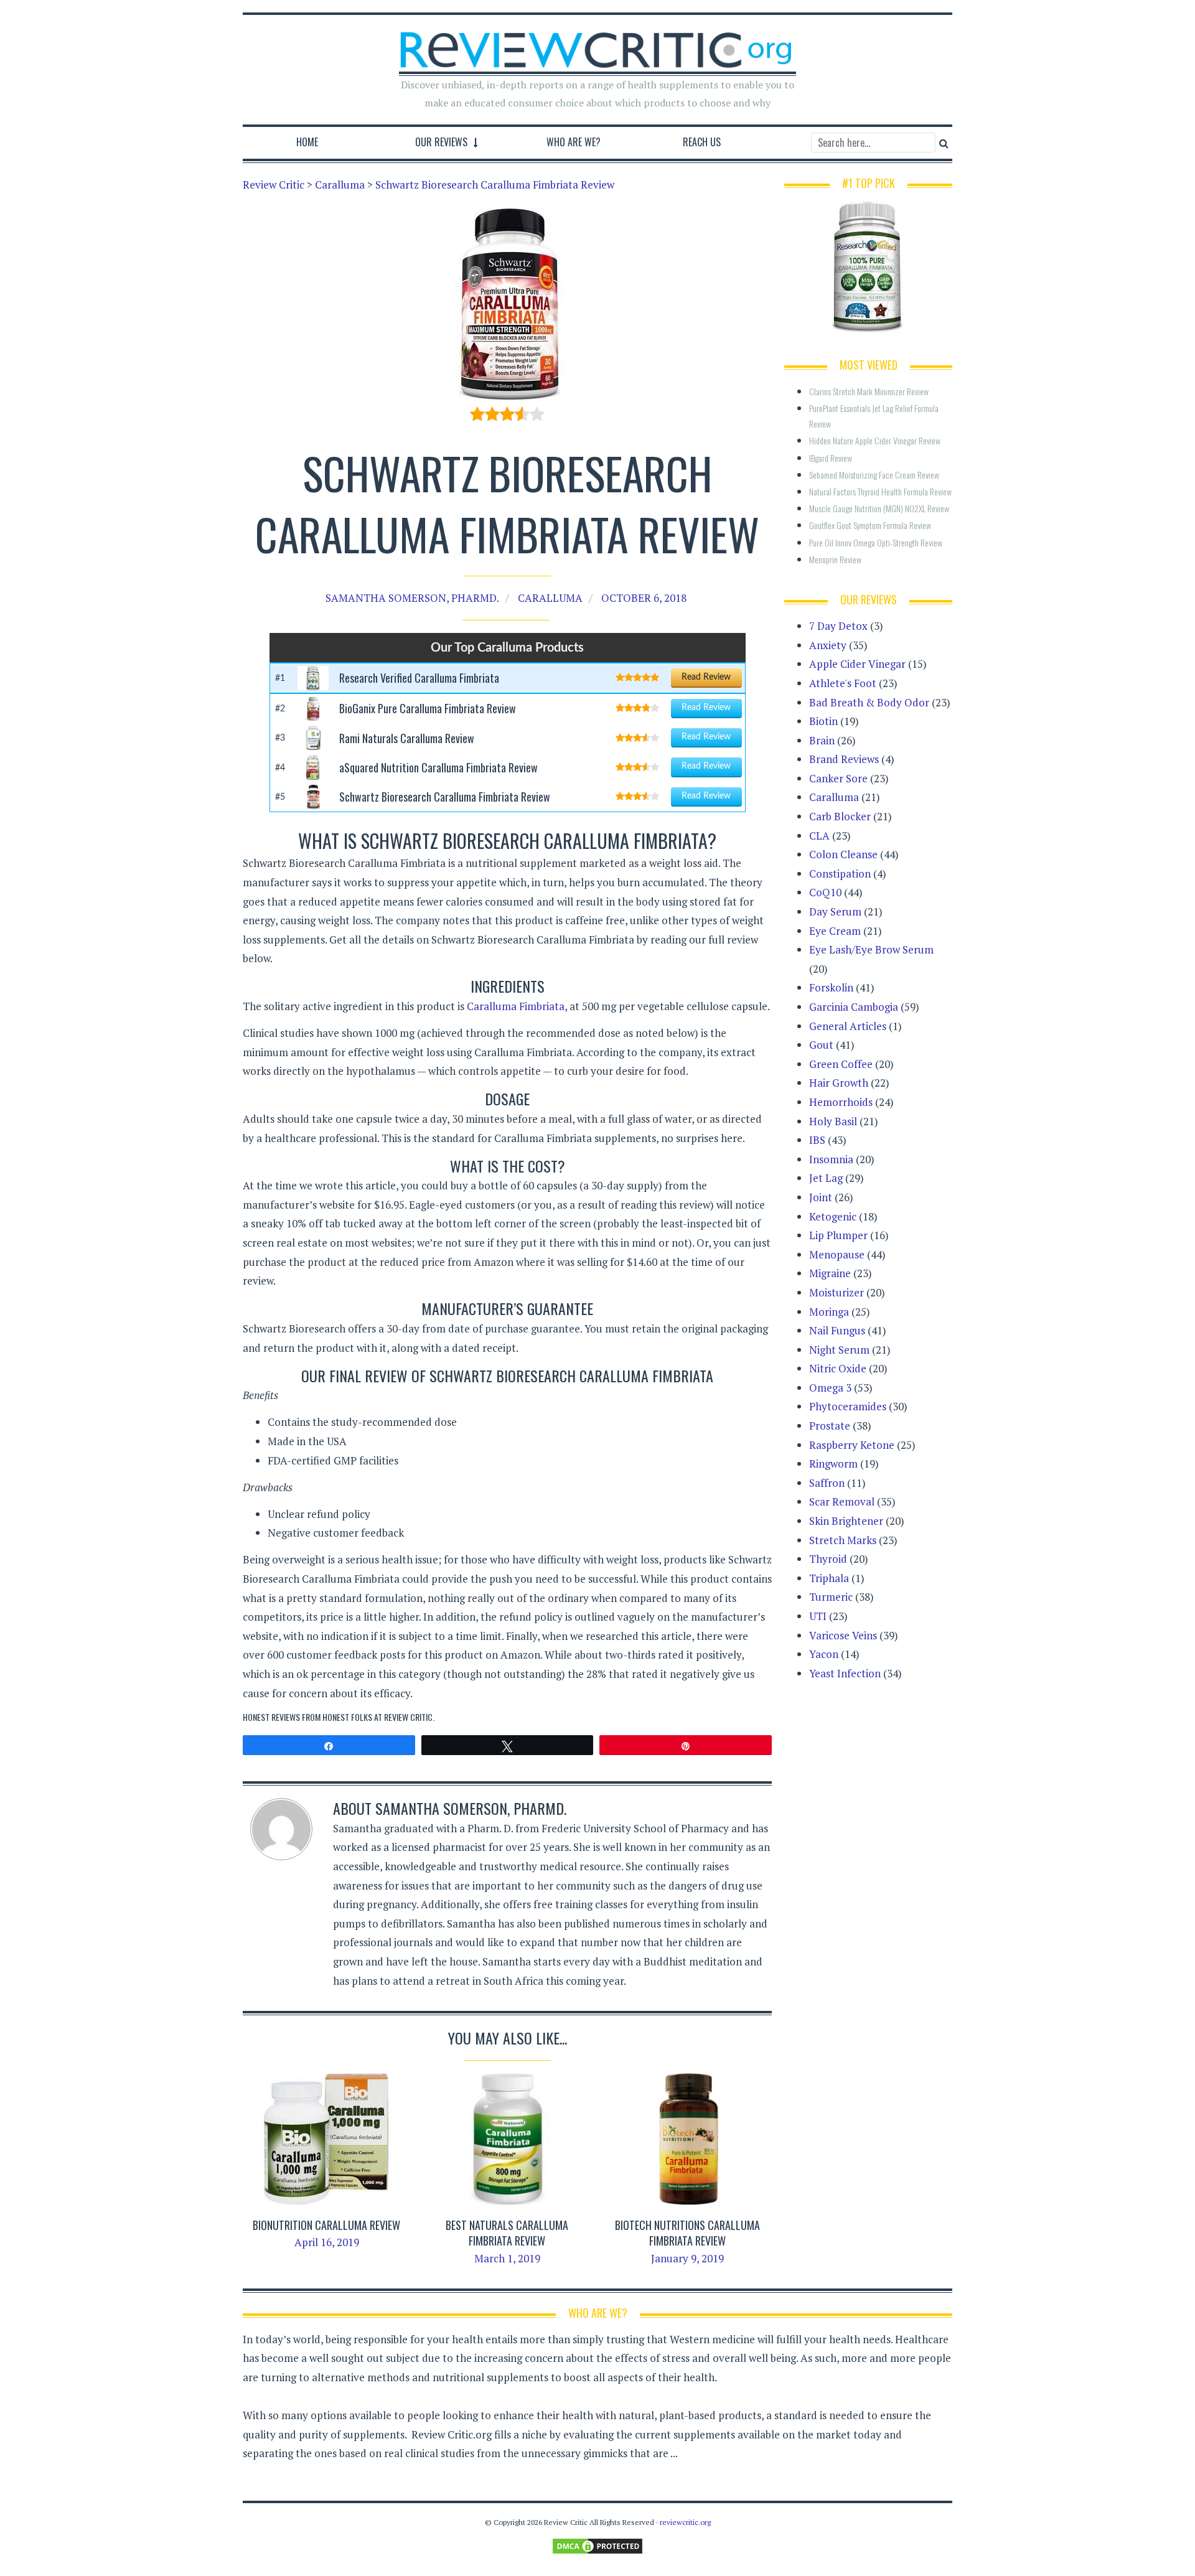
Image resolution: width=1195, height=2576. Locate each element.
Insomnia (831, 1159)
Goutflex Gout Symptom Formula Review (870, 525)
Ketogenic (833, 1216)
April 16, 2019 (327, 2242)
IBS (817, 1140)
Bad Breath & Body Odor (869, 702)
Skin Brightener (846, 1521)
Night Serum (839, 1350)
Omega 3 (830, 1388)
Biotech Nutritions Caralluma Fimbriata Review (687, 2233)
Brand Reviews (844, 759)
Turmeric (831, 1597)
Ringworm (833, 1464)
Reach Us (702, 142)
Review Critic (408, 1717)
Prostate (830, 1426)
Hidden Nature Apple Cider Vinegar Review (875, 440)
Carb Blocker (840, 816)
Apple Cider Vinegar (857, 664)
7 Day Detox (838, 626)
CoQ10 (825, 892)
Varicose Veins (843, 1635)
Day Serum (835, 911)
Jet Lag (826, 1178)
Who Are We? (574, 142)
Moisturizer (836, 1292)
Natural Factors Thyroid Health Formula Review (880, 491)
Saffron (827, 1483)
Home (307, 142)
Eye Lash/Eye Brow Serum (871, 949)
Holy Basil (833, 1121)
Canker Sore (838, 778)
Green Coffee (841, 1064)
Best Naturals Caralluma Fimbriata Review (507, 2233)
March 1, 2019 (507, 2258)
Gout (821, 1045)
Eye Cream (835, 931)
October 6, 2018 (644, 598)
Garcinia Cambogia (854, 1007)
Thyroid (828, 1559)
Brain (822, 740)
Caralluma (550, 598)
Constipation (840, 873)
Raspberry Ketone (852, 1445)
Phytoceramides (848, 1406)
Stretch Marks (843, 1540)
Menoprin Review (835, 559)
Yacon (824, 1654)
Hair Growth (839, 1083)
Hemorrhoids (841, 1102)
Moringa (829, 1312)
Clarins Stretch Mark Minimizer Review (869, 391)
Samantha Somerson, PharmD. (412, 598)
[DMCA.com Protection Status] (597, 2545)
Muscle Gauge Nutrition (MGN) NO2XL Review (879, 508)
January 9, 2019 (687, 2258)
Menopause (837, 1254)
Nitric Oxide (838, 1368)
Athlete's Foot (843, 683)
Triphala (829, 1578)
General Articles (848, 1026)
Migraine (830, 1273)
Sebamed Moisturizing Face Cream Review (874, 475)
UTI (818, 1616)
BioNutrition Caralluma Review (326, 2225)
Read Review (706, 677)
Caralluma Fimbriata (516, 1006)
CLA (819, 836)
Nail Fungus (837, 1330)
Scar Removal (842, 1501)
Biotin (823, 721)
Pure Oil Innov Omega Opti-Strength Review (876, 542)
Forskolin (831, 987)
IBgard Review (831, 458)
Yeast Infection (845, 1673)
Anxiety (828, 645)
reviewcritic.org (685, 2522)
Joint (821, 1197)
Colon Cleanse (843, 854)
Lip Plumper (838, 1235)
